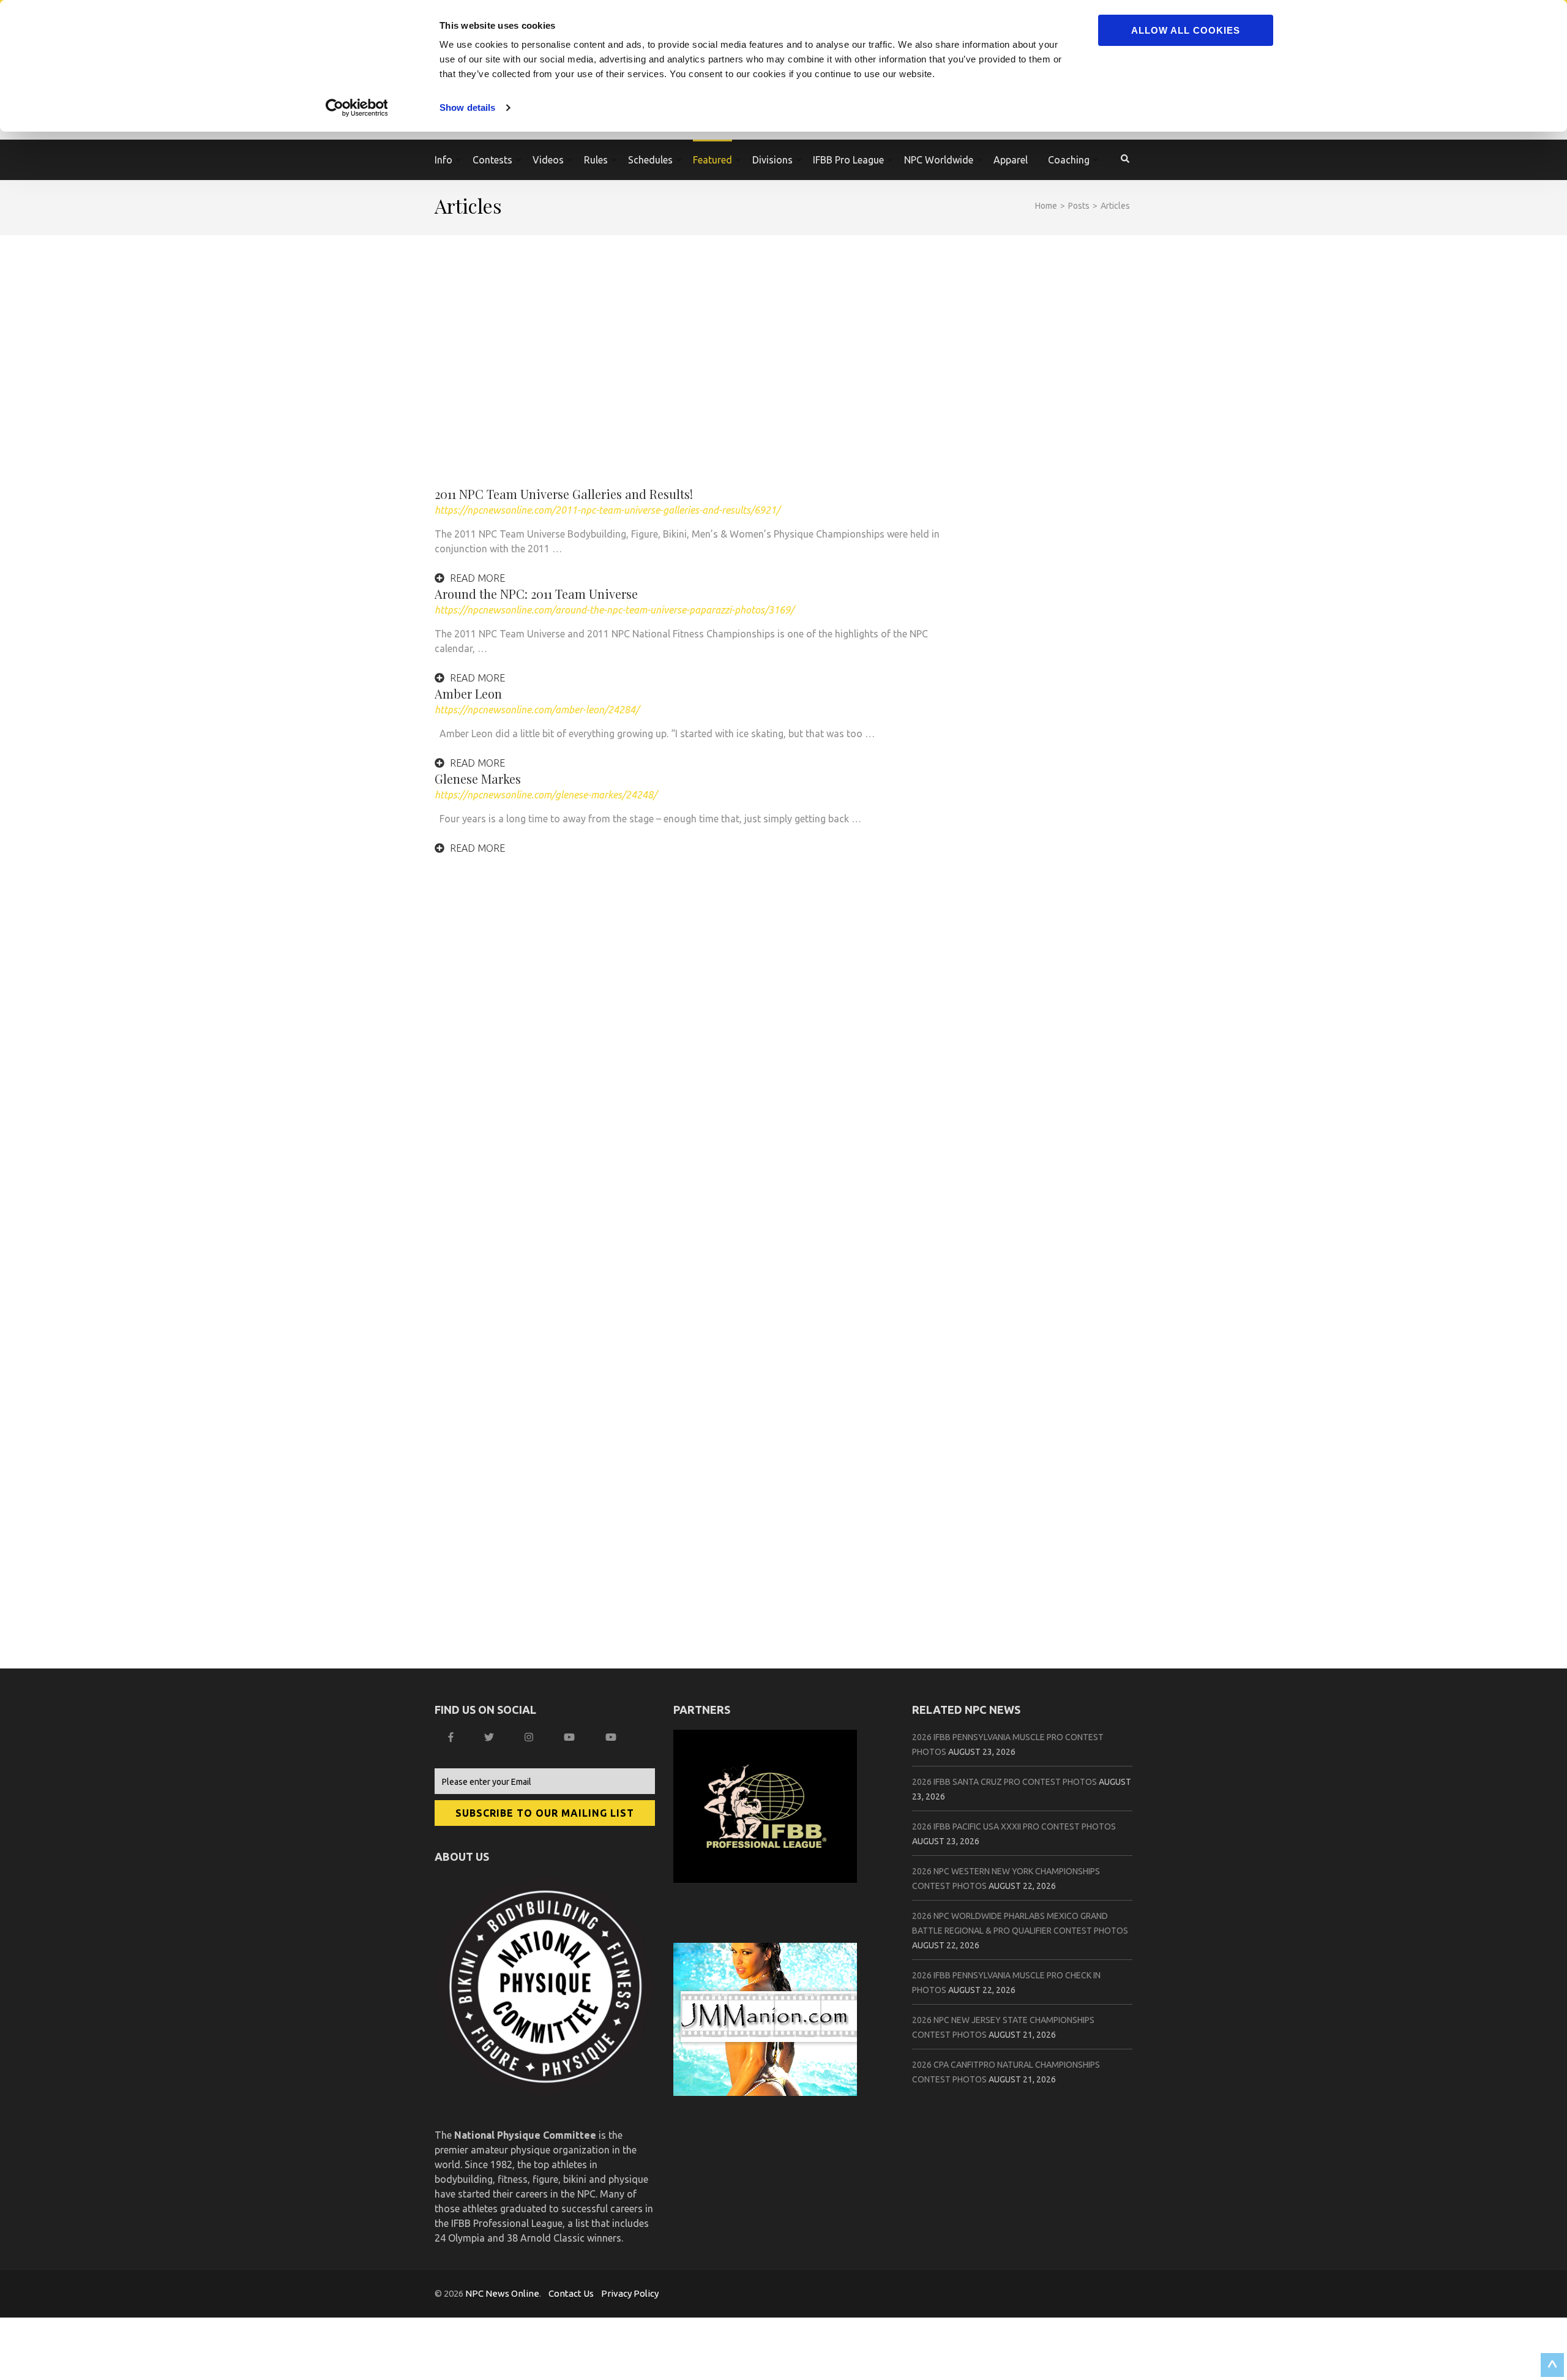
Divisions (772, 160)
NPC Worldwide (939, 160)
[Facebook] (452, 1737)
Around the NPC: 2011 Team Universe (536, 594)
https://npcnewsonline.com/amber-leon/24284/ (537, 710)
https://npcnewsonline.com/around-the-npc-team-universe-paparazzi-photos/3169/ (614, 610)
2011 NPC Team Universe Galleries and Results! (564, 494)
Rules (596, 160)
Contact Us (571, 2293)
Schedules (650, 160)
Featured (712, 160)
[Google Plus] (571, 1737)
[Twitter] (491, 1737)
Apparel (1011, 160)
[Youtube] (612, 1737)
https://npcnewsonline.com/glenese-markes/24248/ (546, 795)
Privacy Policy (630, 2293)
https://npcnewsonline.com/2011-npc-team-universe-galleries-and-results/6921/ (607, 510)
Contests (492, 160)
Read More (476, 578)
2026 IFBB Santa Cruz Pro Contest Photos (1004, 1782)
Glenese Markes (478, 779)
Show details (467, 107)
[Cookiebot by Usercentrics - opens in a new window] (358, 108)
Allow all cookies (1186, 30)
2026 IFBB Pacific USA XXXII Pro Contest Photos (1014, 1826)
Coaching (1069, 160)
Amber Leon (468, 693)
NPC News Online (502, 2293)
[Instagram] (530, 1737)
